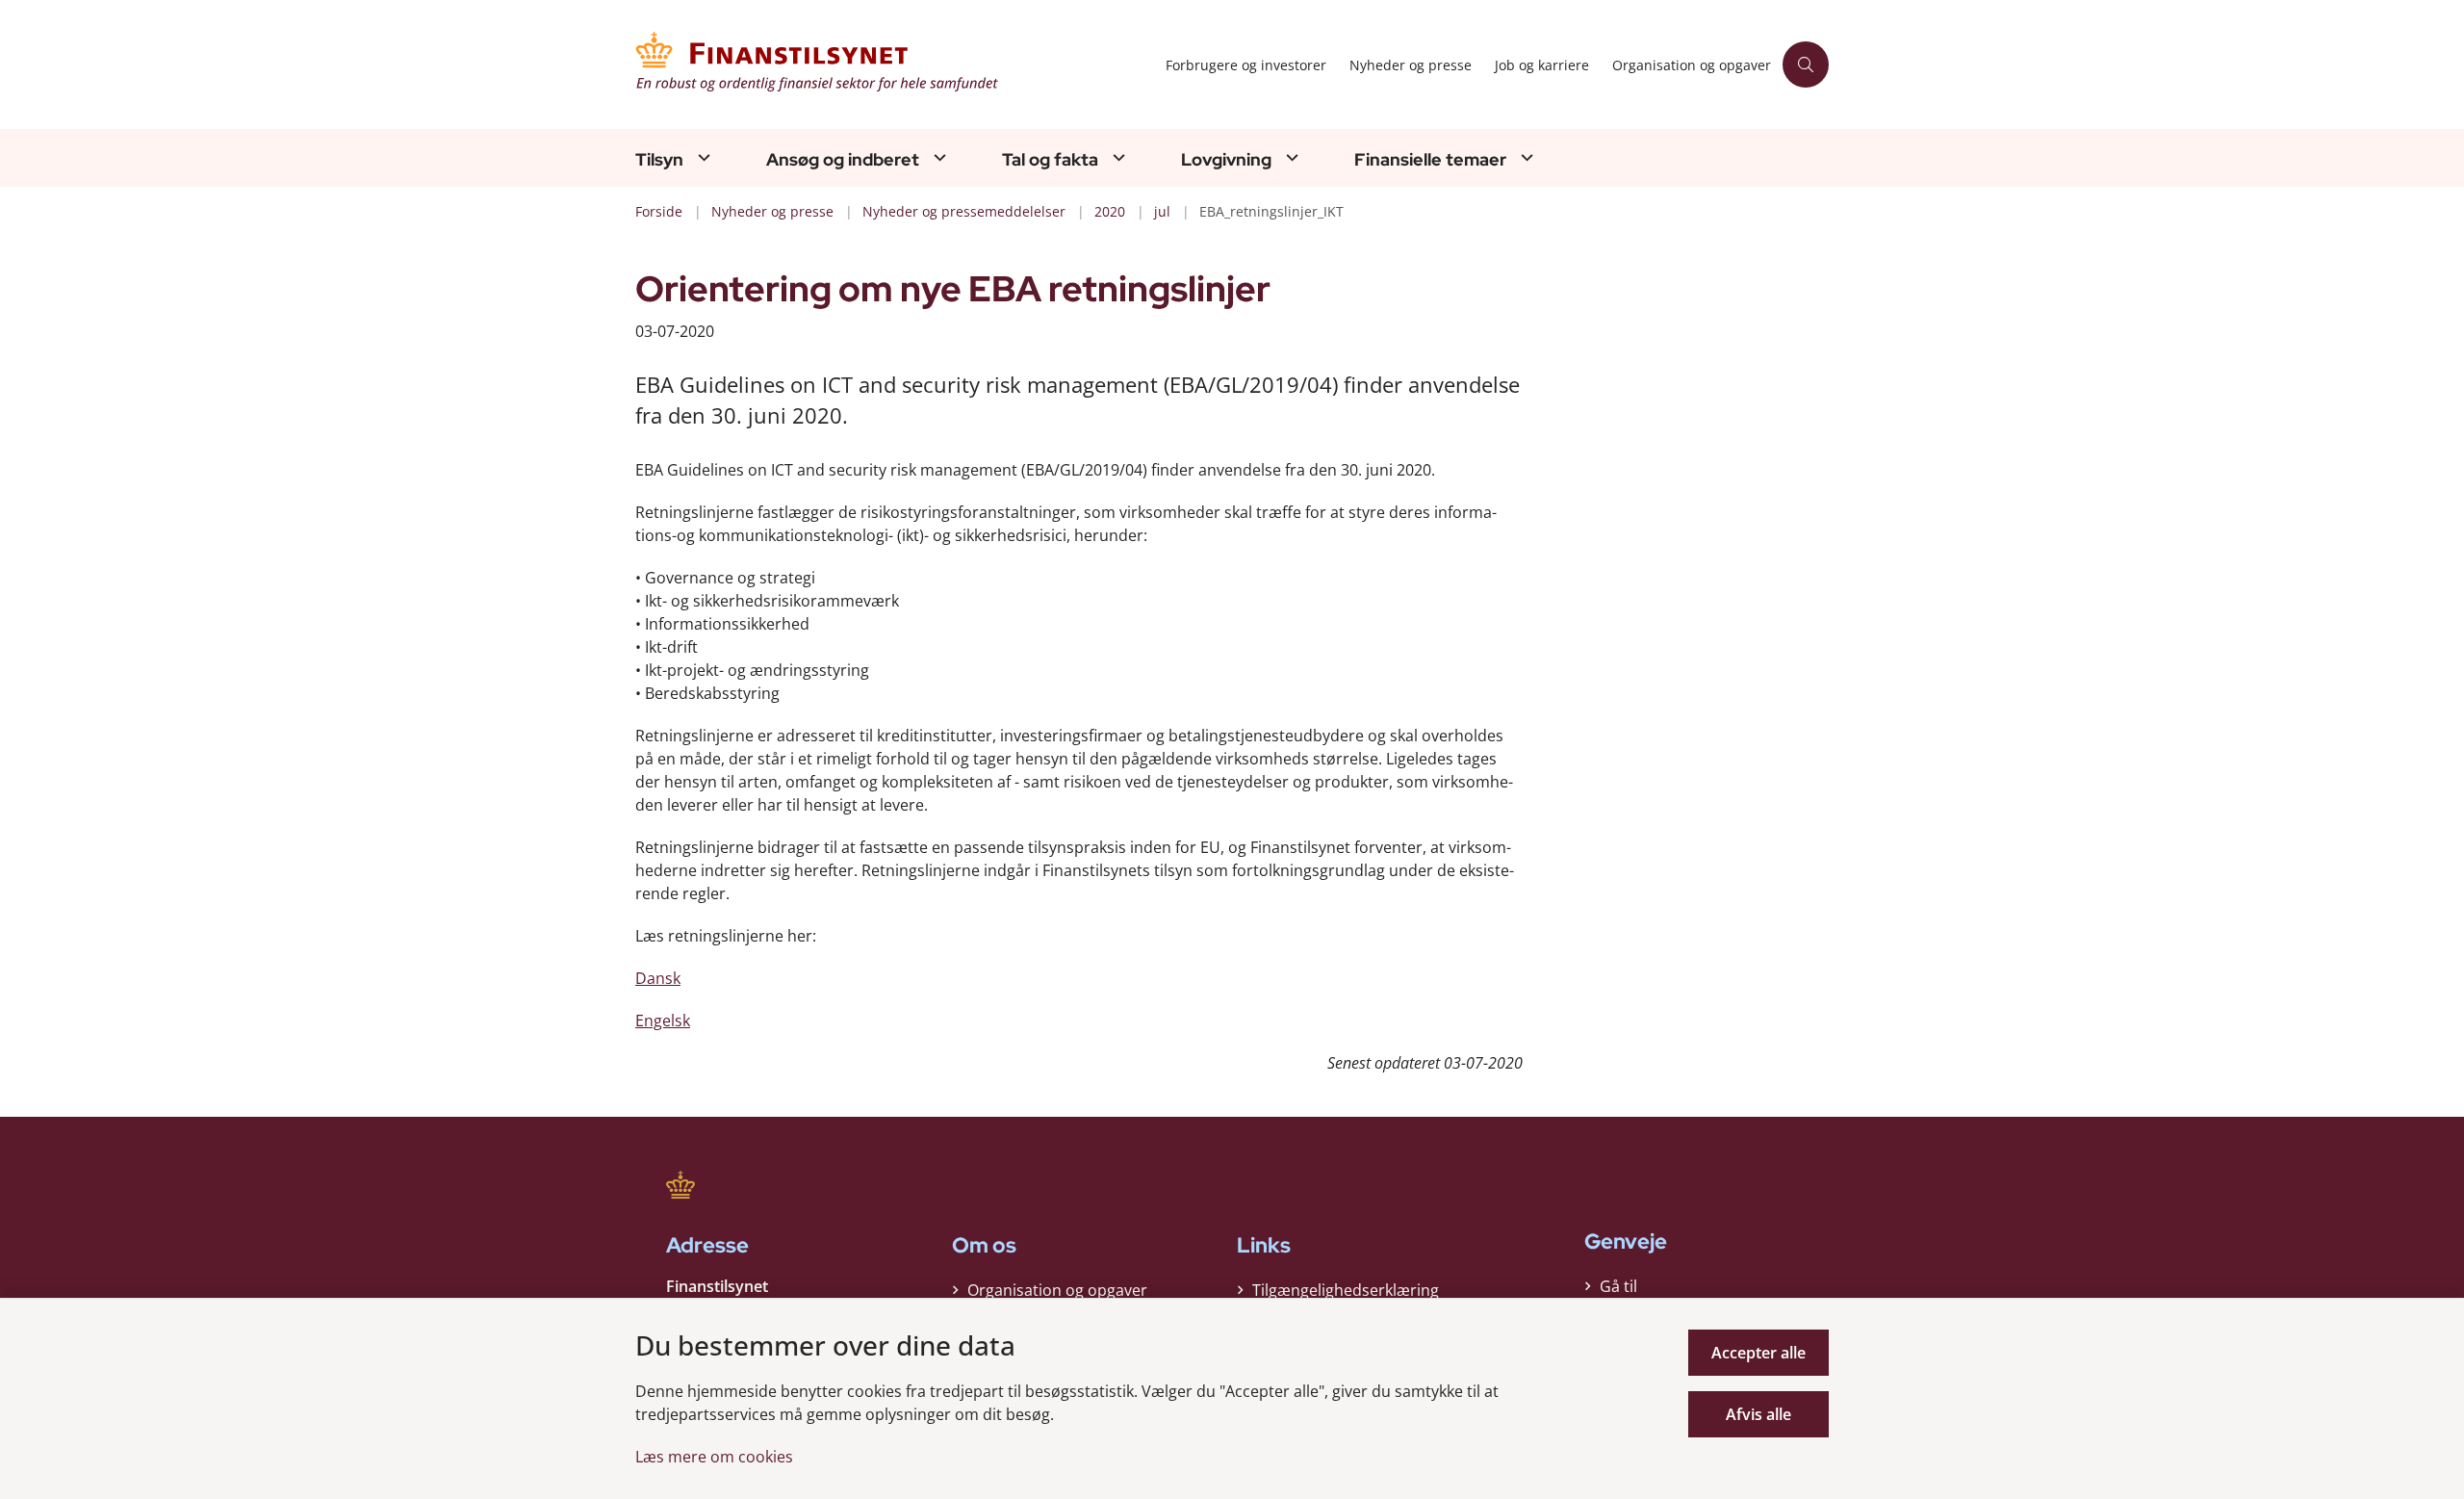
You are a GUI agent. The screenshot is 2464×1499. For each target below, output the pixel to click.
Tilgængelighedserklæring (1346, 1290)
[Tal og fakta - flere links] (1116, 157)
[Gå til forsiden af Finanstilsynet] (895, 65)
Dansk (658, 978)
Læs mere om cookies (714, 1457)
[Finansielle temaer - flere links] (1525, 157)
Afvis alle (1758, 1414)
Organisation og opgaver (1057, 1290)
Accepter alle (1758, 1353)
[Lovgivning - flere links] (1290, 157)
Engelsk (663, 1021)
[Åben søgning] (1806, 65)
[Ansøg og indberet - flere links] (937, 157)
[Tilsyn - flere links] (702, 157)
